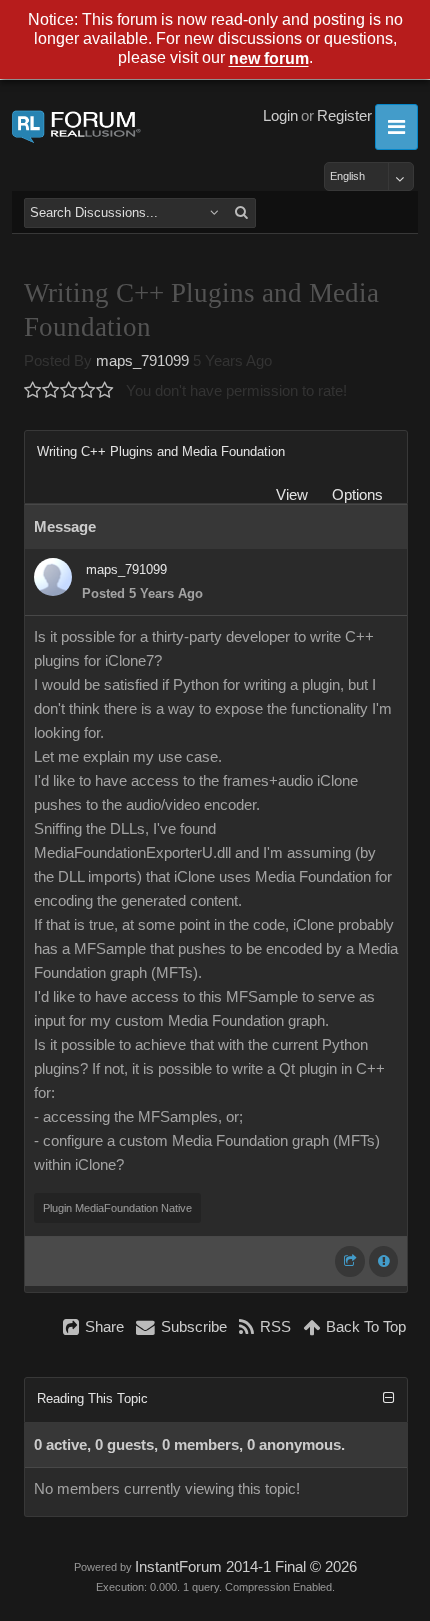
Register (344, 116)
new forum (269, 59)
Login (280, 116)
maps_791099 (142, 361)
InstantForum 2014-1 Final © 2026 (246, 1567)
